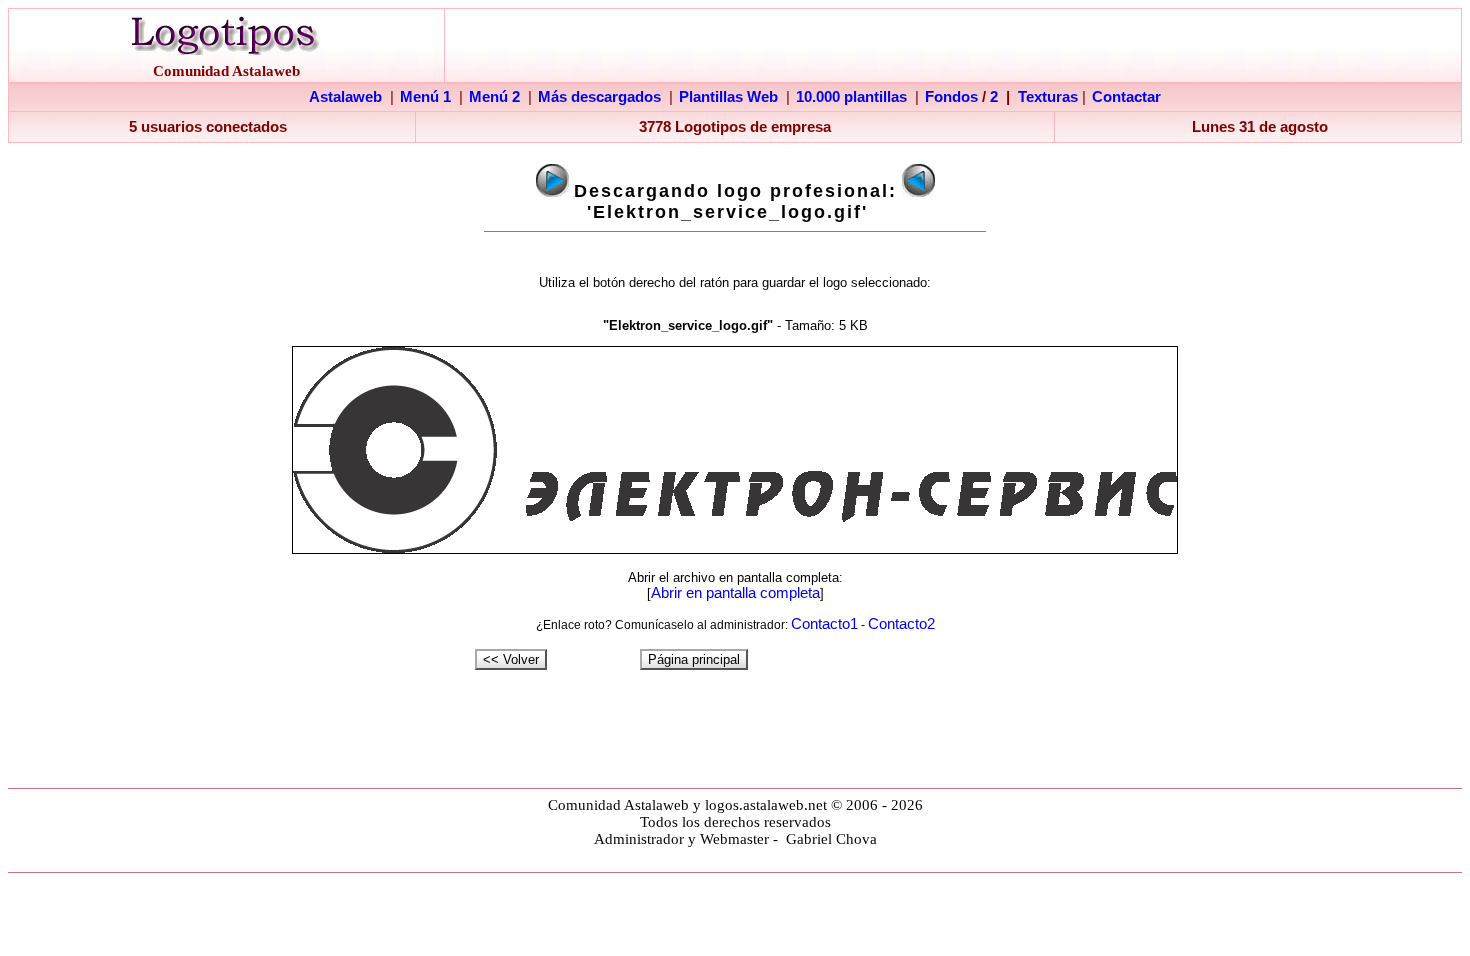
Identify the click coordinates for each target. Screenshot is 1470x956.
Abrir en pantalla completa (735, 593)
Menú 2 (494, 97)
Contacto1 (824, 624)
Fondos (951, 97)
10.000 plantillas (851, 97)
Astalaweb (345, 97)
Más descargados (599, 97)
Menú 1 (425, 97)
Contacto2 (901, 624)
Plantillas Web (728, 97)
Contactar (1126, 97)
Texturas (1048, 97)
